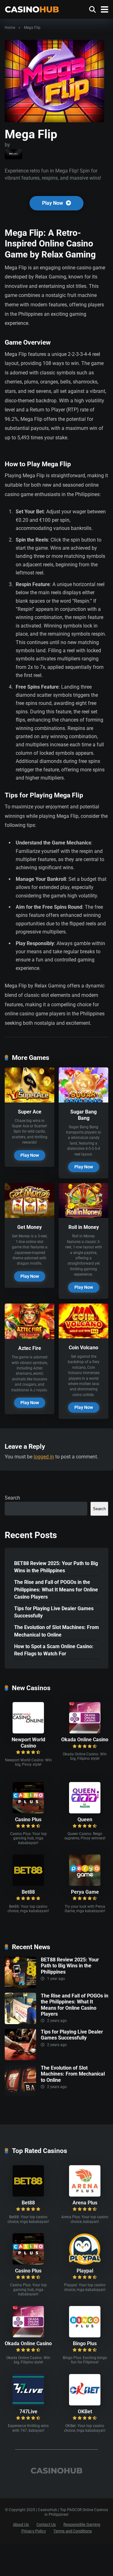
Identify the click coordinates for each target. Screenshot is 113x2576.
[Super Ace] (30, 1101)
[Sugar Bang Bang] (83, 1101)
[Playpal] (85, 2263)
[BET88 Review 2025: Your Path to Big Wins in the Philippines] (20, 1986)
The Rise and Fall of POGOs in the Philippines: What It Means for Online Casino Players (56, 1589)
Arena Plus (85, 2203)
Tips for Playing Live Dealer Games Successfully (54, 1612)
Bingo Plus (85, 2343)
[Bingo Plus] (85, 2336)
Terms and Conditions (73, 2531)
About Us (21, 2524)
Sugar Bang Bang (83, 1115)
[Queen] (85, 1812)
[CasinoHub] (32, 9)
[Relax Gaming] (13, 154)
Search (12, 1498)
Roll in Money (84, 1227)
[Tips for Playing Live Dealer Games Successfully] (20, 2058)
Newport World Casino (28, 1743)
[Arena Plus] (85, 2195)
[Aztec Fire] (30, 1337)
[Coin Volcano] (83, 1337)
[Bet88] (28, 1884)
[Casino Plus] (28, 1812)
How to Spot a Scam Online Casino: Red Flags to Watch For (54, 1650)
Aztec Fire (30, 1348)
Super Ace (30, 1112)
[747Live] (28, 2404)
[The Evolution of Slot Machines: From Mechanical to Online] (20, 2095)
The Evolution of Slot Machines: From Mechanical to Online (56, 1631)
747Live (28, 2412)
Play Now (53, 203)
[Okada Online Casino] (85, 1732)
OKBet (85, 2412)
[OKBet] (85, 2404)
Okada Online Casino (85, 1740)
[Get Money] (30, 1216)
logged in (44, 1457)
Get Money (30, 1227)
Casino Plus (28, 1820)
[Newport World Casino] (28, 1732)
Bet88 (28, 1892)
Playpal (85, 2271)
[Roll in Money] (83, 1216)
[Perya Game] (85, 1884)
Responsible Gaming (82, 2524)
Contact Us (46, 2524)
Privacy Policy (34, 2531)
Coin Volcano (83, 1348)
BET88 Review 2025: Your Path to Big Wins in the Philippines (56, 1567)
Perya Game (85, 1892)
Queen (85, 1820)
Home (10, 28)
